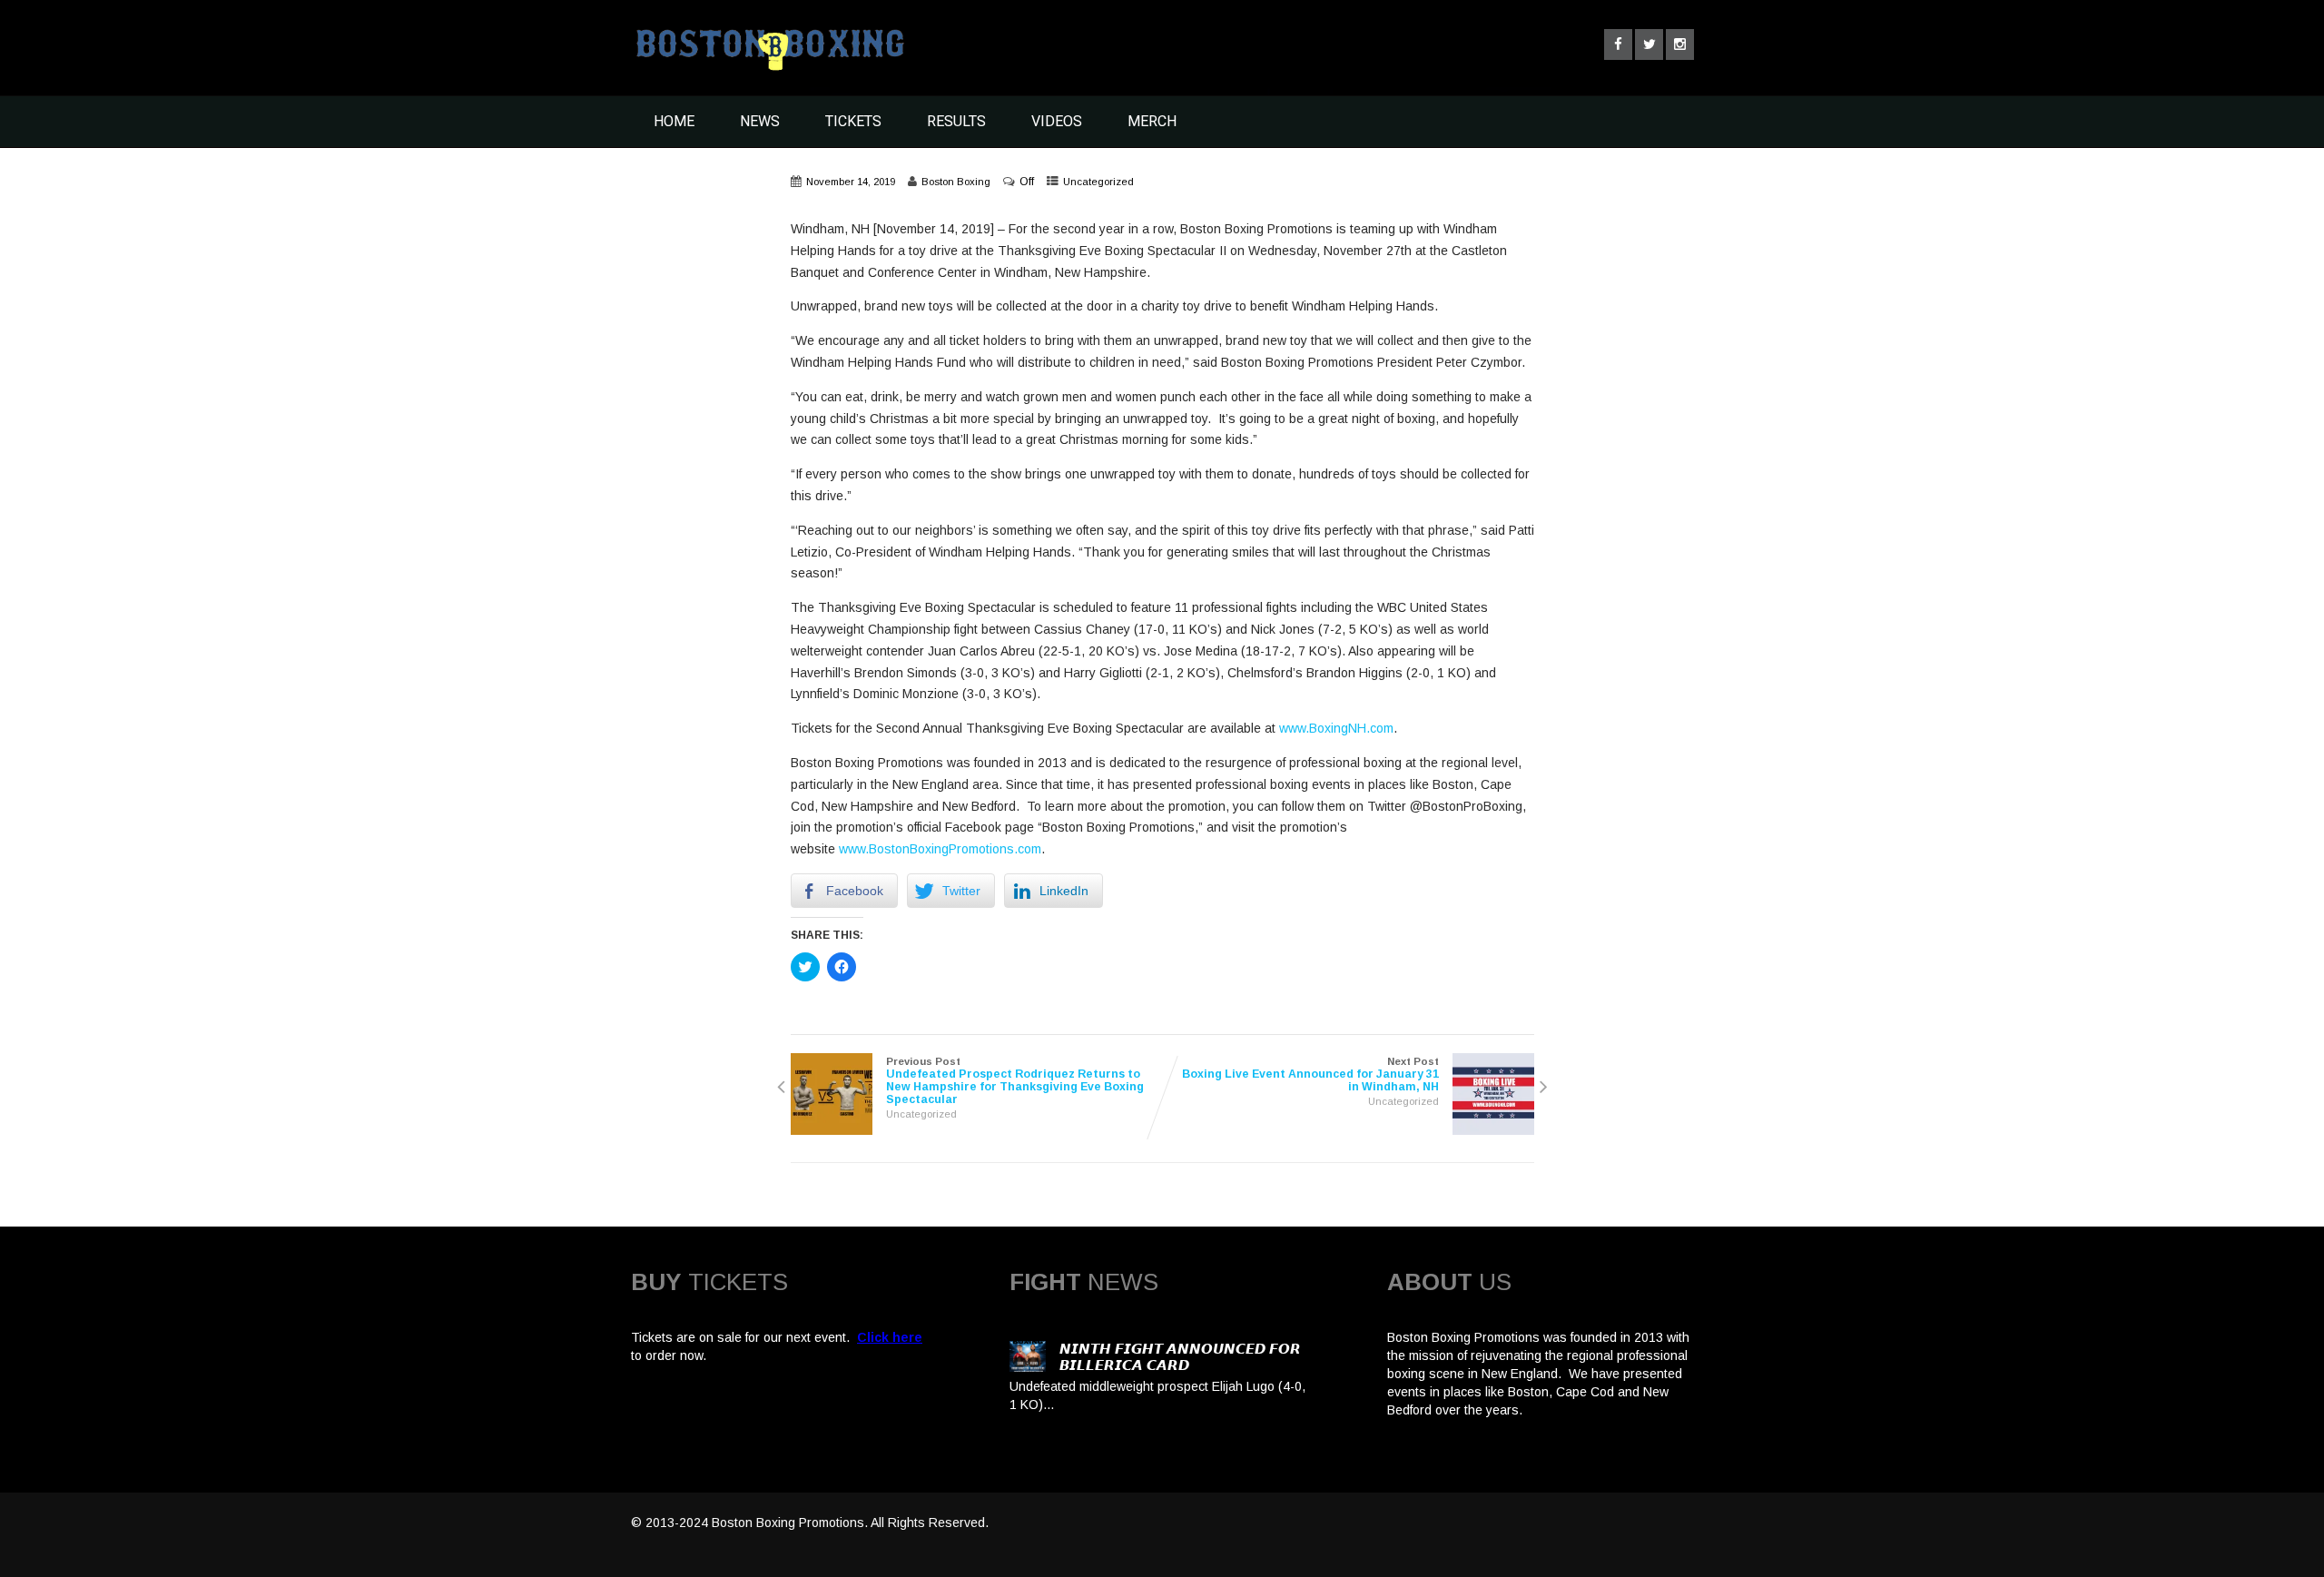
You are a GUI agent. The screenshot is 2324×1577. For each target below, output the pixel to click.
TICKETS (853, 121)
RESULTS (956, 121)
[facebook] (1618, 44)
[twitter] (1649, 44)
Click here (890, 1337)
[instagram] (1680, 44)
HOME (674, 121)
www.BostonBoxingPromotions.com (940, 849)
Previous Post (1015, 1081)
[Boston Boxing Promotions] (768, 75)
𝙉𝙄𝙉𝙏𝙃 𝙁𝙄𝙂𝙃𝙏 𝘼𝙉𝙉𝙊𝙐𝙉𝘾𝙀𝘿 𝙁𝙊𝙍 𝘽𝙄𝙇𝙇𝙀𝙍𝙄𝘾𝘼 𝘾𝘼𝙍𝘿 (1180, 1357)
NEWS (760, 121)
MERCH (1152, 121)
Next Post (1310, 1074)
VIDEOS (1057, 121)
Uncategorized (1098, 182)
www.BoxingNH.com (1336, 728)
